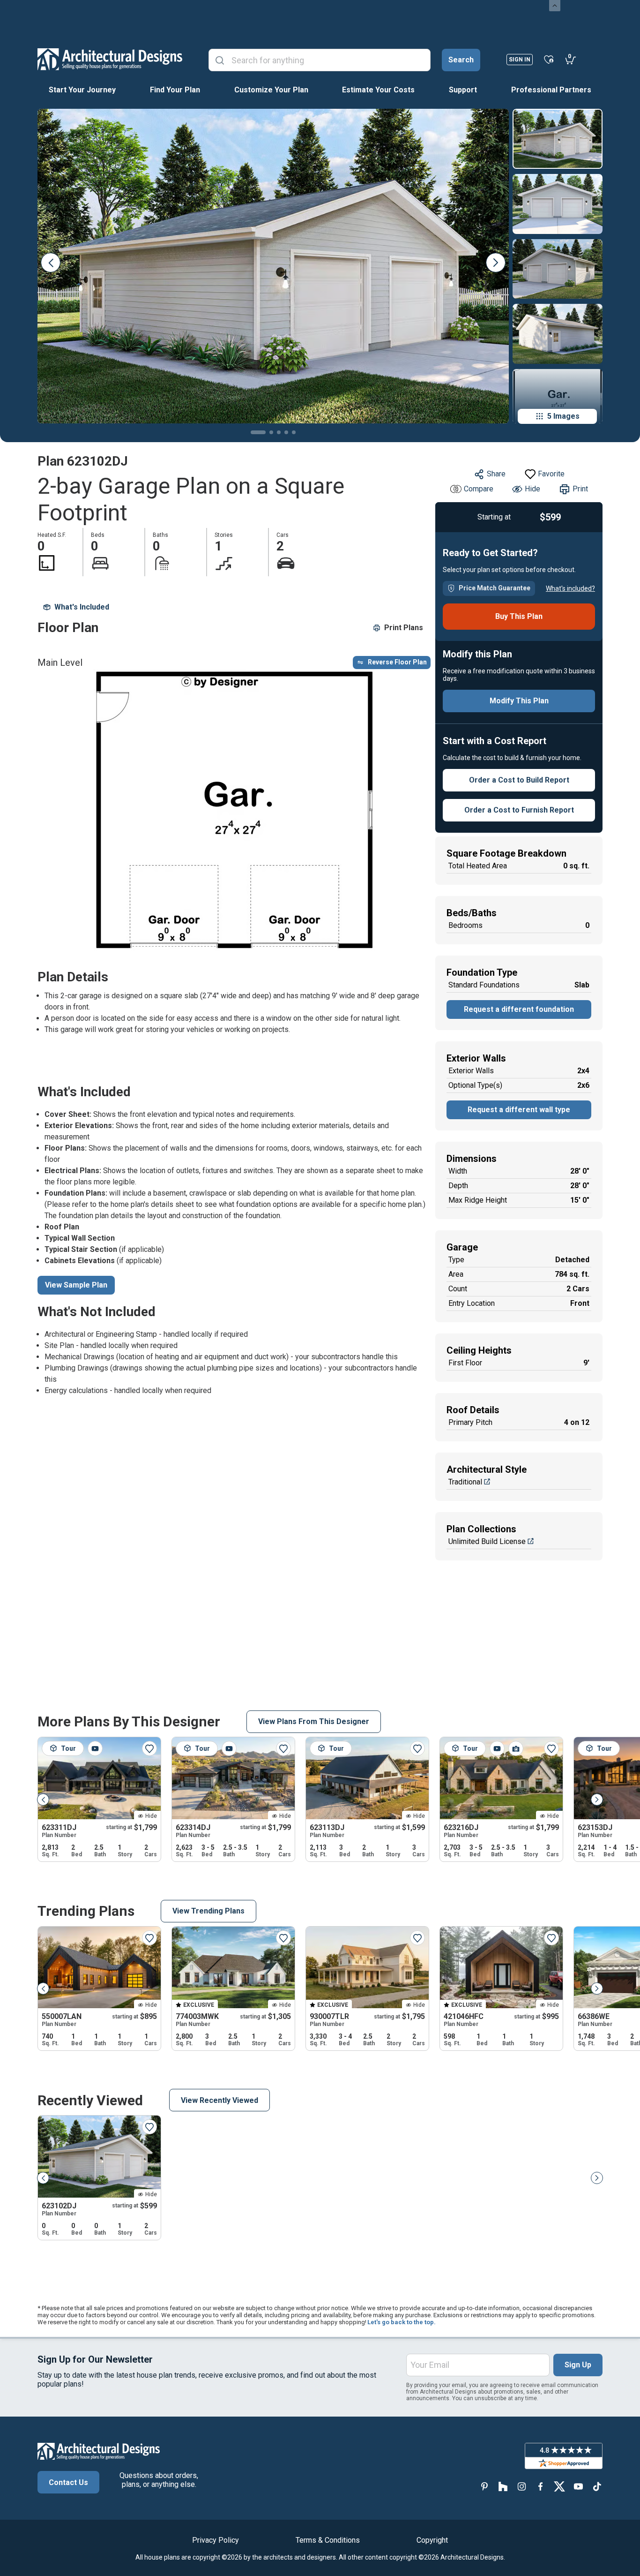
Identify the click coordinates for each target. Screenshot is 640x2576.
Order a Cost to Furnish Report (519, 810)
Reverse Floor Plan (397, 662)
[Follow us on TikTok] (597, 2486)
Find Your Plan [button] (175, 90)
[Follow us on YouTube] (578, 2486)
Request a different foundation (519, 1009)
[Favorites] (549, 59)
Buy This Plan (519, 616)
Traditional (465, 1482)
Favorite (551, 474)
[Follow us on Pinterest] (484, 2486)
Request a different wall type (519, 1110)
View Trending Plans (208, 1911)
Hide (532, 489)
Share (496, 474)
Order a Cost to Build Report (519, 780)
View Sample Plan (76, 1285)
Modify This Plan (519, 701)
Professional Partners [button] (551, 90)
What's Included (82, 607)
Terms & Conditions (328, 2540)
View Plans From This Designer (314, 1721)
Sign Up (578, 2365)
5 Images (563, 416)
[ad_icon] (110, 59)
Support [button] (463, 90)
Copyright (432, 2540)
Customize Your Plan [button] (271, 90)
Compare (479, 489)
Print (580, 489)
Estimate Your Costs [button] (378, 90)
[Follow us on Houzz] (503, 2486)
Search (461, 60)
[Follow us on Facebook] (541, 2486)
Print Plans (404, 628)
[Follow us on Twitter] (559, 2486)
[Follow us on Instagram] (522, 2486)
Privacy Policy (216, 2540)
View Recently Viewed (220, 2100)
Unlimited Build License (487, 1541)
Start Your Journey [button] (82, 90)
